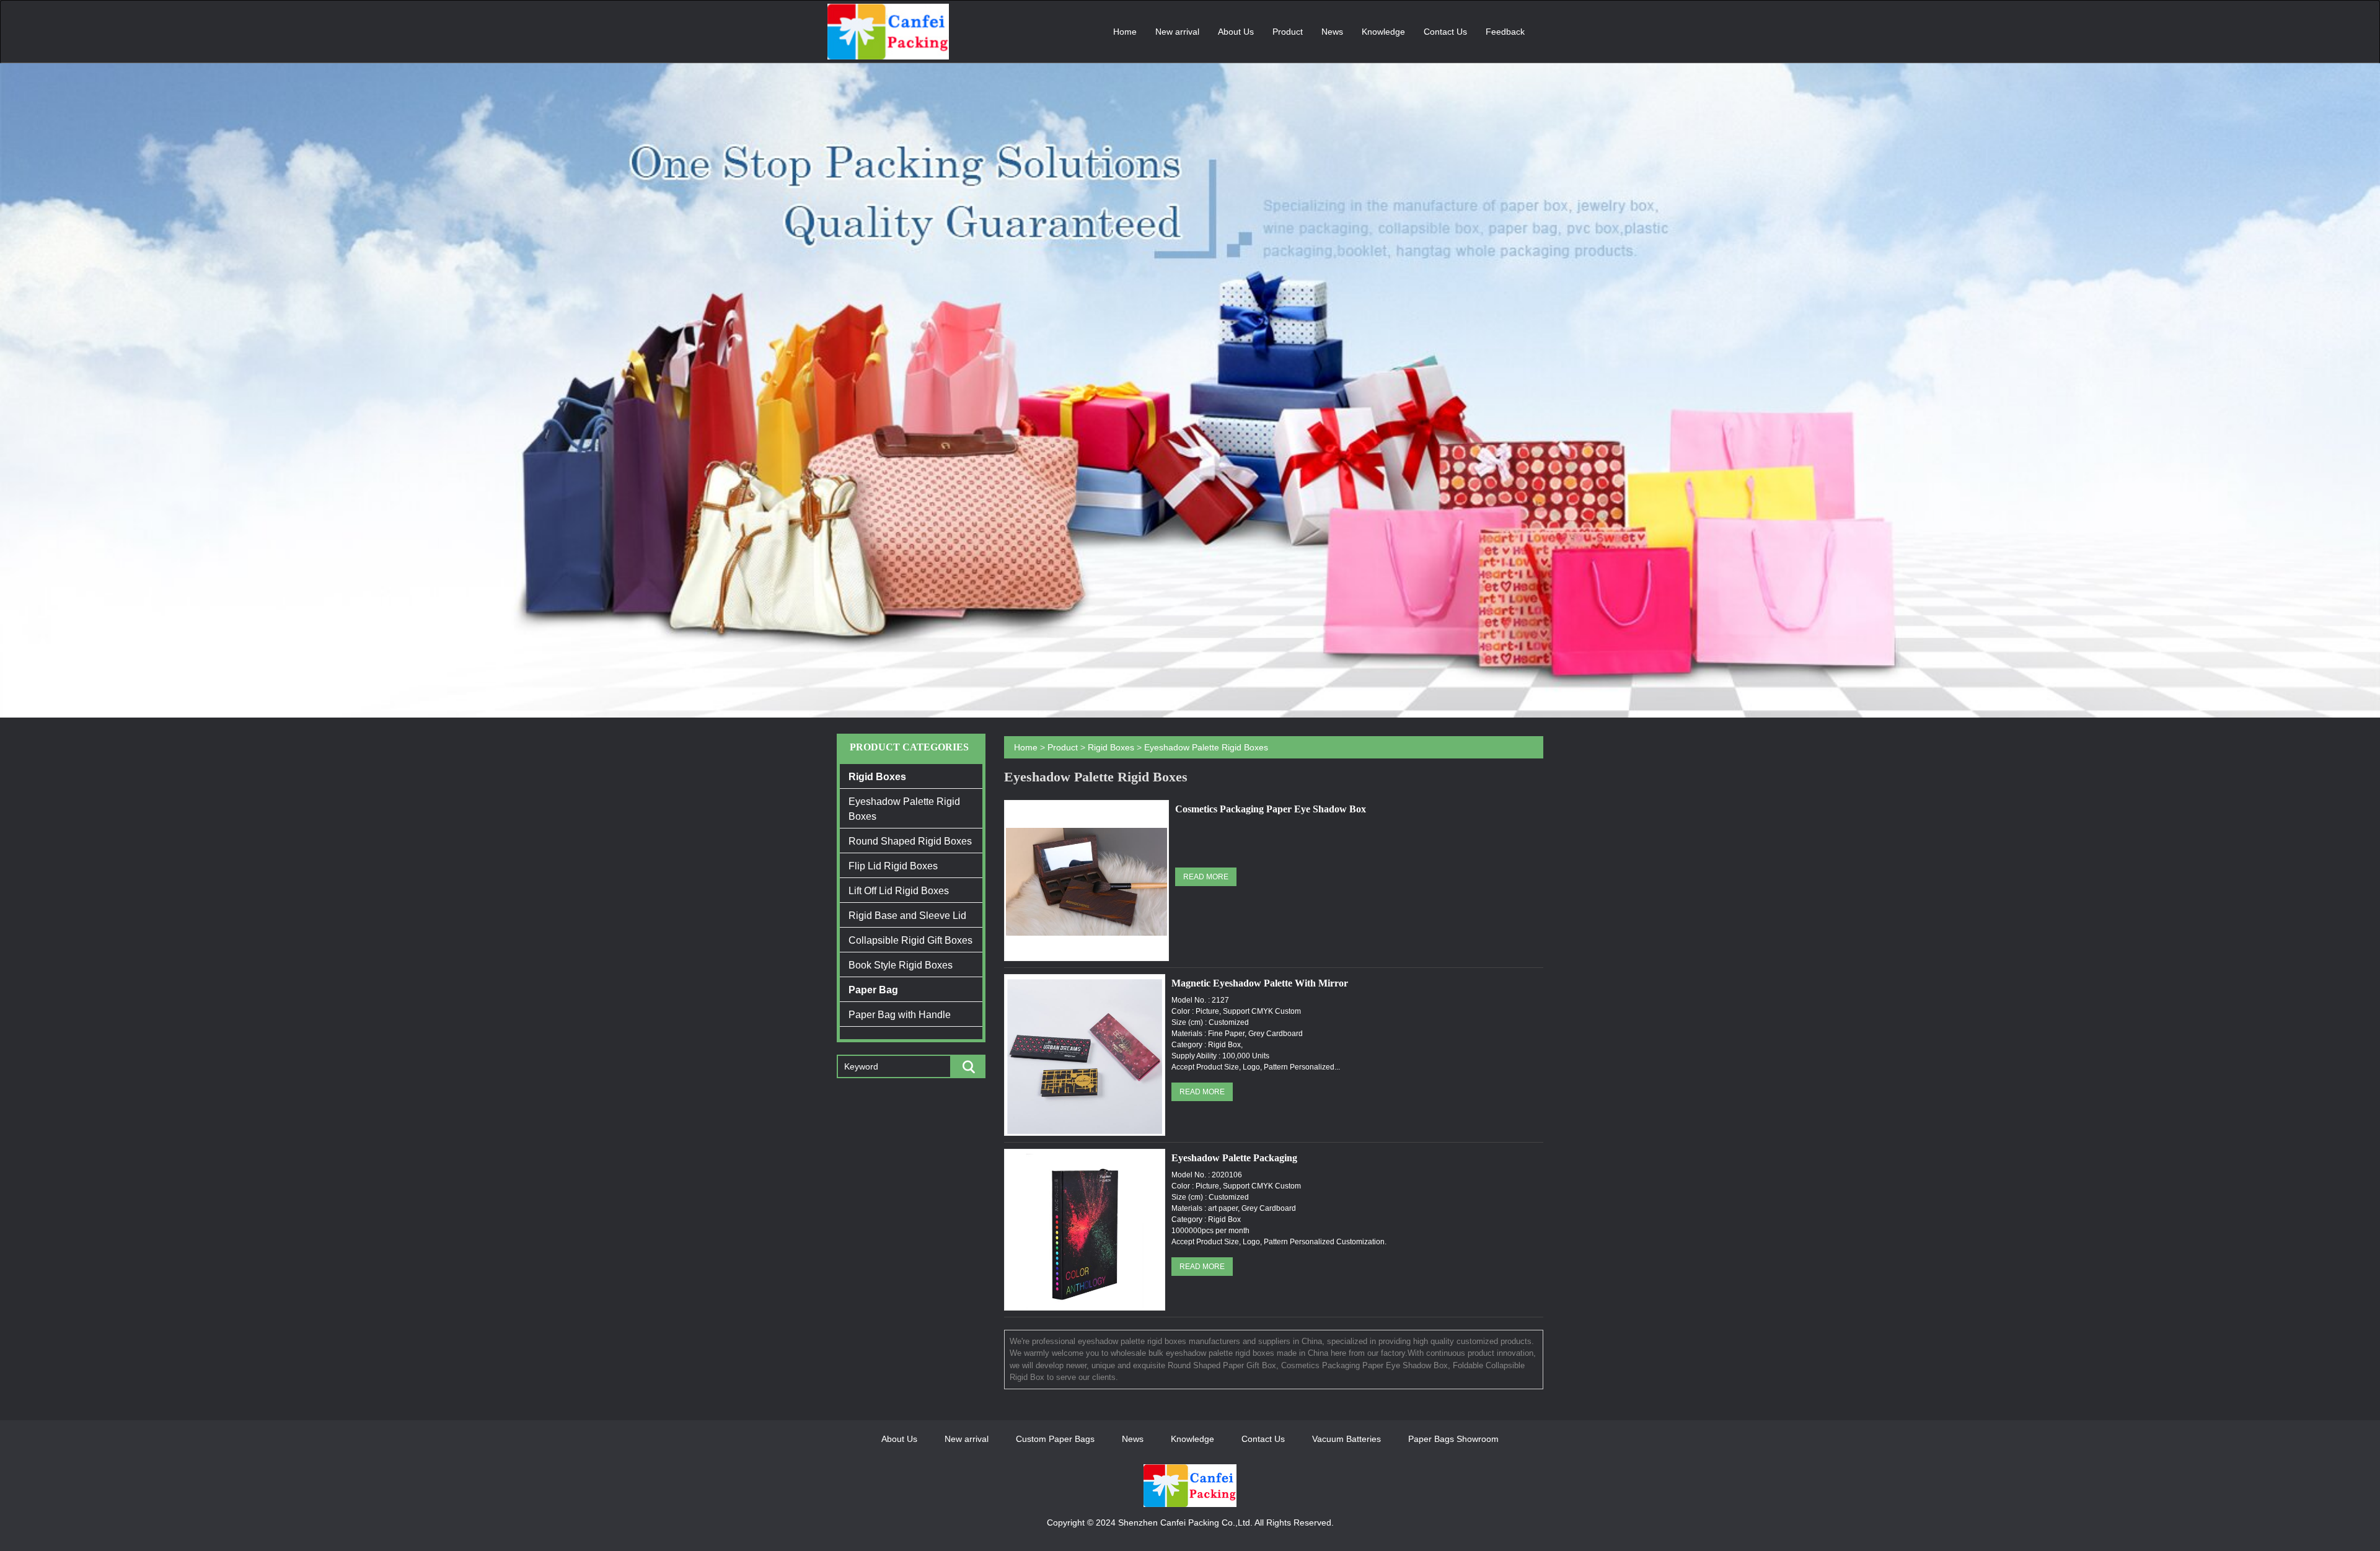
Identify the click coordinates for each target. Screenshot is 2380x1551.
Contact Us (1445, 32)
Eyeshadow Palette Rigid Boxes (904, 809)
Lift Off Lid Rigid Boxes (899, 891)
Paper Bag (873, 990)
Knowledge (1383, 32)
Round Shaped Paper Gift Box (1222, 1365)
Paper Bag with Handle (900, 1015)
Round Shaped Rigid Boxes (910, 841)
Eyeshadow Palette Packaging (1234, 1158)
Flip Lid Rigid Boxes (893, 866)
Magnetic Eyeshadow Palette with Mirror (1260, 983)
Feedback (1505, 32)
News (1332, 32)
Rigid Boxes (877, 777)
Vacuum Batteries (1346, 1439)
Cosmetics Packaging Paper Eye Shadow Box (1271, 809)
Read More (1206, 877)
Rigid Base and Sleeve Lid (907, 916)
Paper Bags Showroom (1453, 1439)
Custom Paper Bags (1055, 1439)
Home (1125, 32)
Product (1288, 32)
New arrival (1177, 32)
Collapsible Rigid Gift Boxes (910, 940)
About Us (1236, 32)
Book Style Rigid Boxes (901, 965)
